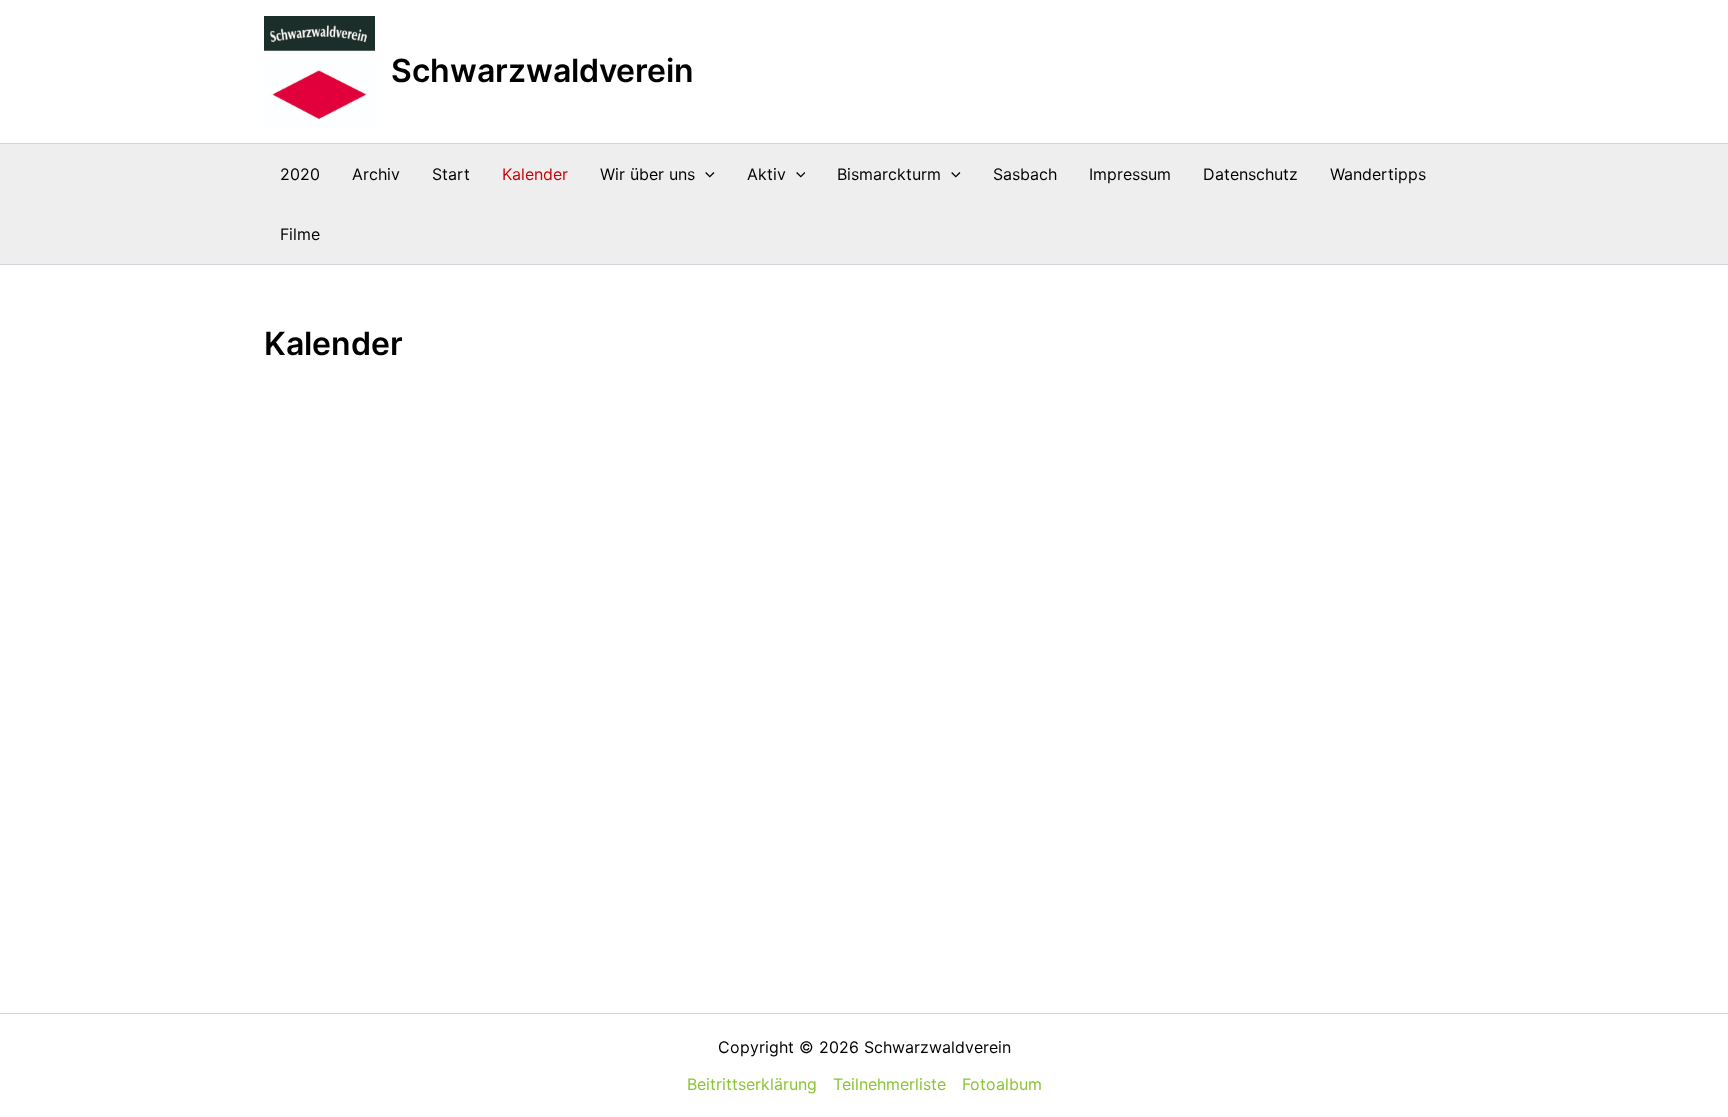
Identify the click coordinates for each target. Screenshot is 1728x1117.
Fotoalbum (1002, 1084)
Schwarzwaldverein (542, 70)
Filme (300, 234)
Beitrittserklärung (752, 1084)
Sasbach (1025, 174)
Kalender (535, 174)
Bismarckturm (889, 174)
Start (451, 174)
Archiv (376, 174)
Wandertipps (1378, 174)
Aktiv (766, 174)
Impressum (1130, 174)
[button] (705, 174)
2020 (300, 174)
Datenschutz (1250, 174)
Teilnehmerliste (889, 1084)
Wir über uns (647, 174)
